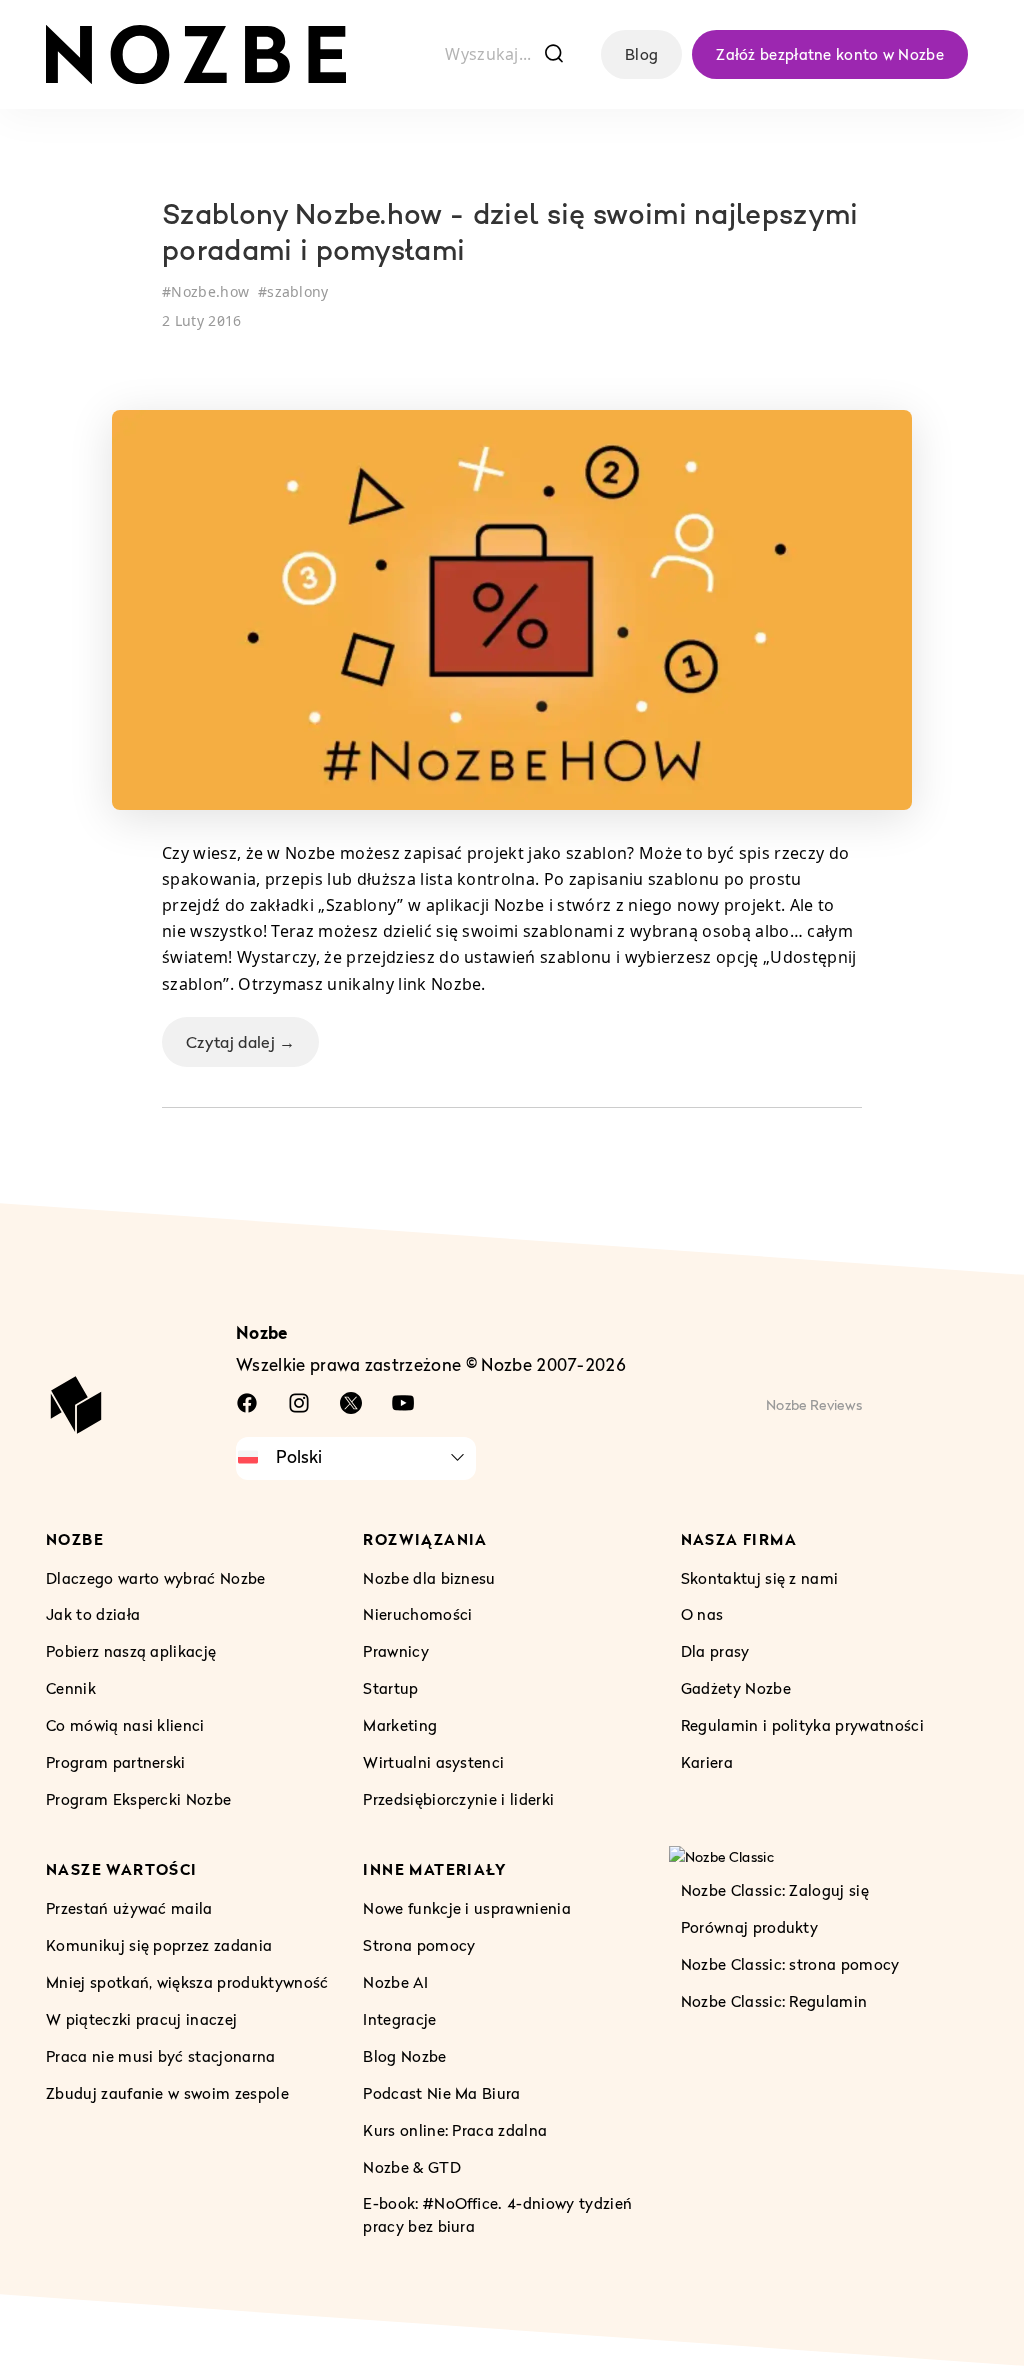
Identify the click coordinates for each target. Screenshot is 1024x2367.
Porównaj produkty (749, 1927)
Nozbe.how (210, 291)
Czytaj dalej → (240, 1042)
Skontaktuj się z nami (760, 1578)
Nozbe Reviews (814, 1404)
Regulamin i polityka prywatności (802, 1726)
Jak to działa (93, 1615)
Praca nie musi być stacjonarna (161, 2056)
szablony (298, 291)
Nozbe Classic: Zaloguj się (775, 1890)
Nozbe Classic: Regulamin (774, 2001)
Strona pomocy (419, 1945)
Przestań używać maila (129, 1908)
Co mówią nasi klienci (125, 1726)
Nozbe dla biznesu (429, 1578)
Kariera (707, 1763)
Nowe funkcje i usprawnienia (467, 1908)
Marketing (400, 1726)
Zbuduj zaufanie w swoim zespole (167, 2093)
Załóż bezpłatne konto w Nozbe (830, 54)
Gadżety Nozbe (736, 1689)
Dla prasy (715, 1652)
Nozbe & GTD (412, 2167)
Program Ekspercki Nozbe (138, 1800)
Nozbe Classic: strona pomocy (790, 1964)
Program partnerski (116, 1763)
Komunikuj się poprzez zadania (159, 1945)
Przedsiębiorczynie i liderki (458, 1800)
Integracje (399, 2019)
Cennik (71, 1689)
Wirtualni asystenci (433, 1763)
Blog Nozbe (404, 2056)
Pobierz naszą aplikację (131, 1652)
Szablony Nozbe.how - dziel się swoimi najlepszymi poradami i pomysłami (510, 235)
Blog (641, 54)
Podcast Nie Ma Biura (441, 2093)
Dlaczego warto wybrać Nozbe (156, 1578)
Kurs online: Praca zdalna (455, 2130)
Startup (390, 1689)
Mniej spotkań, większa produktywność (187, 1982)
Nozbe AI (395, 1982)
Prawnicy (396, 1652)
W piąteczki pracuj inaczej (141, 2019)
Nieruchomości (417, 1615)
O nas (702, 1615)
